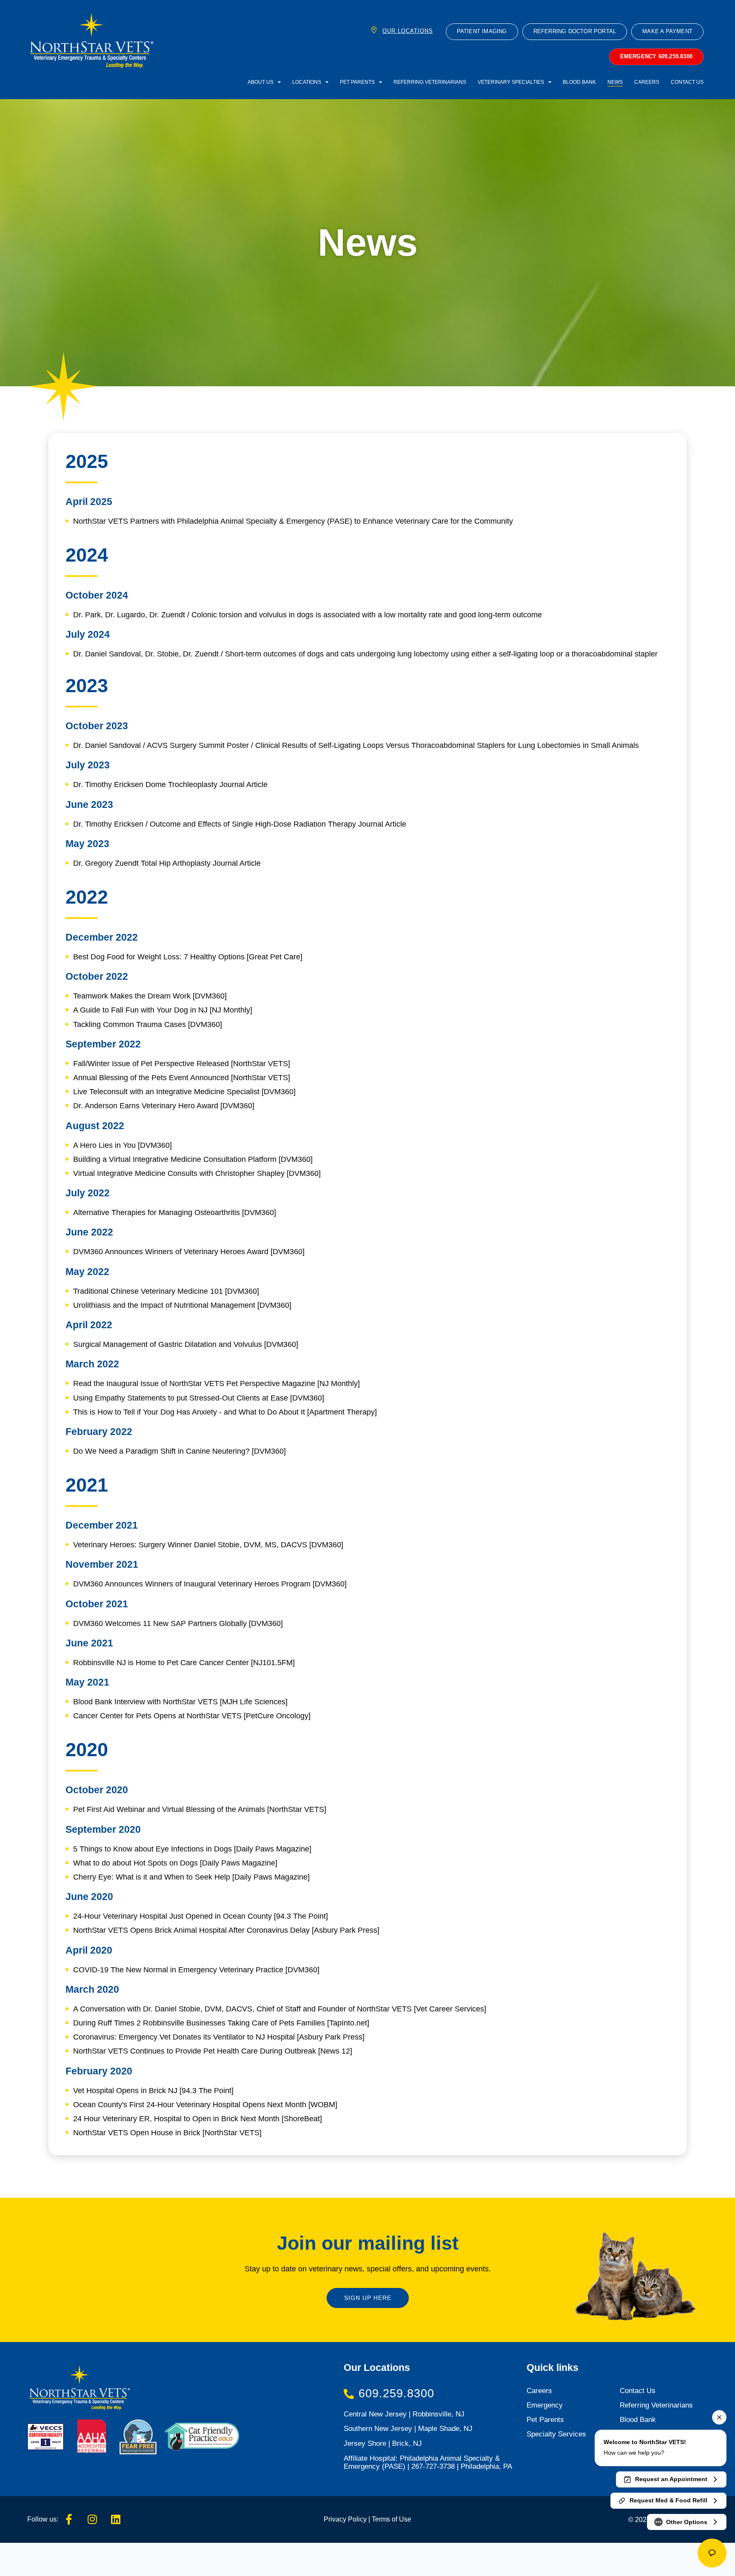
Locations (307, 82)
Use (404, 2519)
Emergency (545, 2405)
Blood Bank (579, 82)
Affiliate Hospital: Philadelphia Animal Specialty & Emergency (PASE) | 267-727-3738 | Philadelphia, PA (428, 2462)
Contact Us (687, 82)
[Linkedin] (116, 2519)
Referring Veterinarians (430, 82)
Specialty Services (556, 2434)
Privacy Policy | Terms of (360, 2519)
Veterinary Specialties (511, 82)
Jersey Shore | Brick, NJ (383, 2443)
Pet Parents (357, 82)
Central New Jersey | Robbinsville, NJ (404, 2414)
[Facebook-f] (69, 2519)
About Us (261, 82)
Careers (647, 82)
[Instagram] (92, 2519)
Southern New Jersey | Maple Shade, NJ (408, 2429)
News (615, 82)
